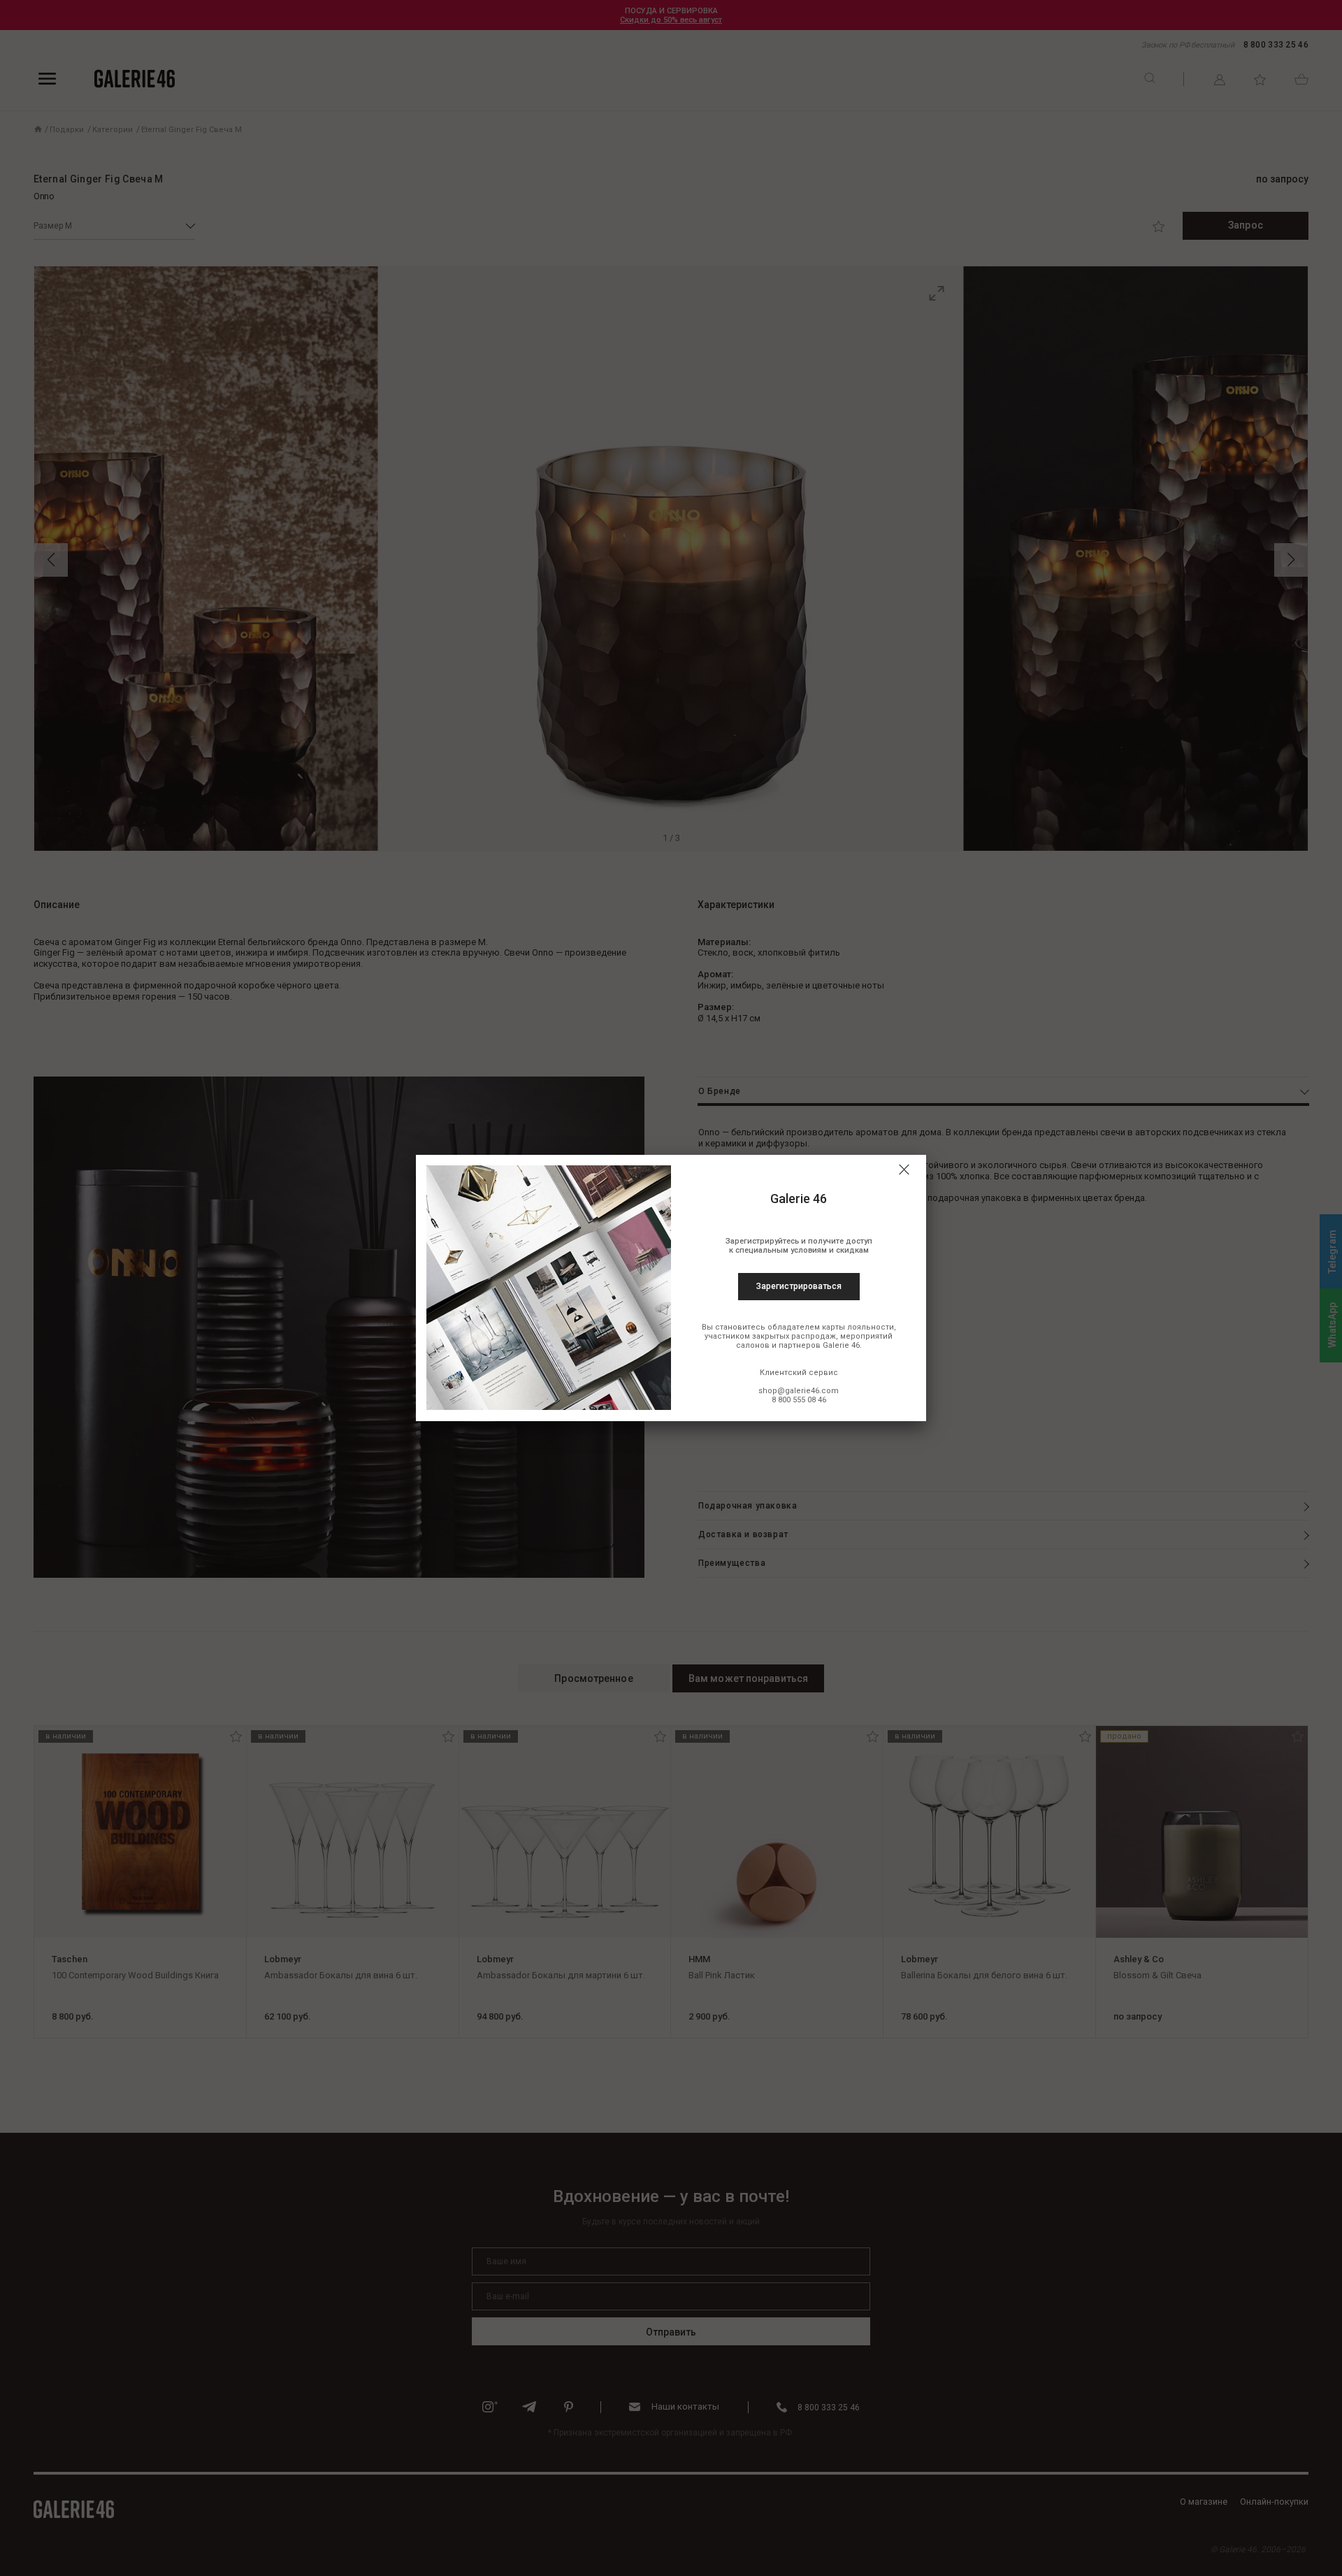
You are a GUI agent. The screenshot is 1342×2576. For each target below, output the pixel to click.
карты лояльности (858, 1327)
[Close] (904, 1170)
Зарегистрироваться (799, 1286)
